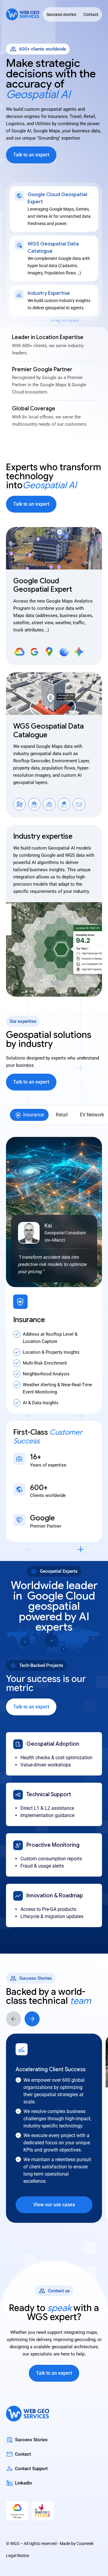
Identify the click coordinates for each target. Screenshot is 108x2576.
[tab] (29, 1115)
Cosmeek (85, 2544)
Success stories (61, 14)
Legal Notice (18, 2556)
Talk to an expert (31, 155)
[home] (23, 15)
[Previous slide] (13, 2019)
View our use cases (54, 2205)
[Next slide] (32, 2019)
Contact (91, 14)
